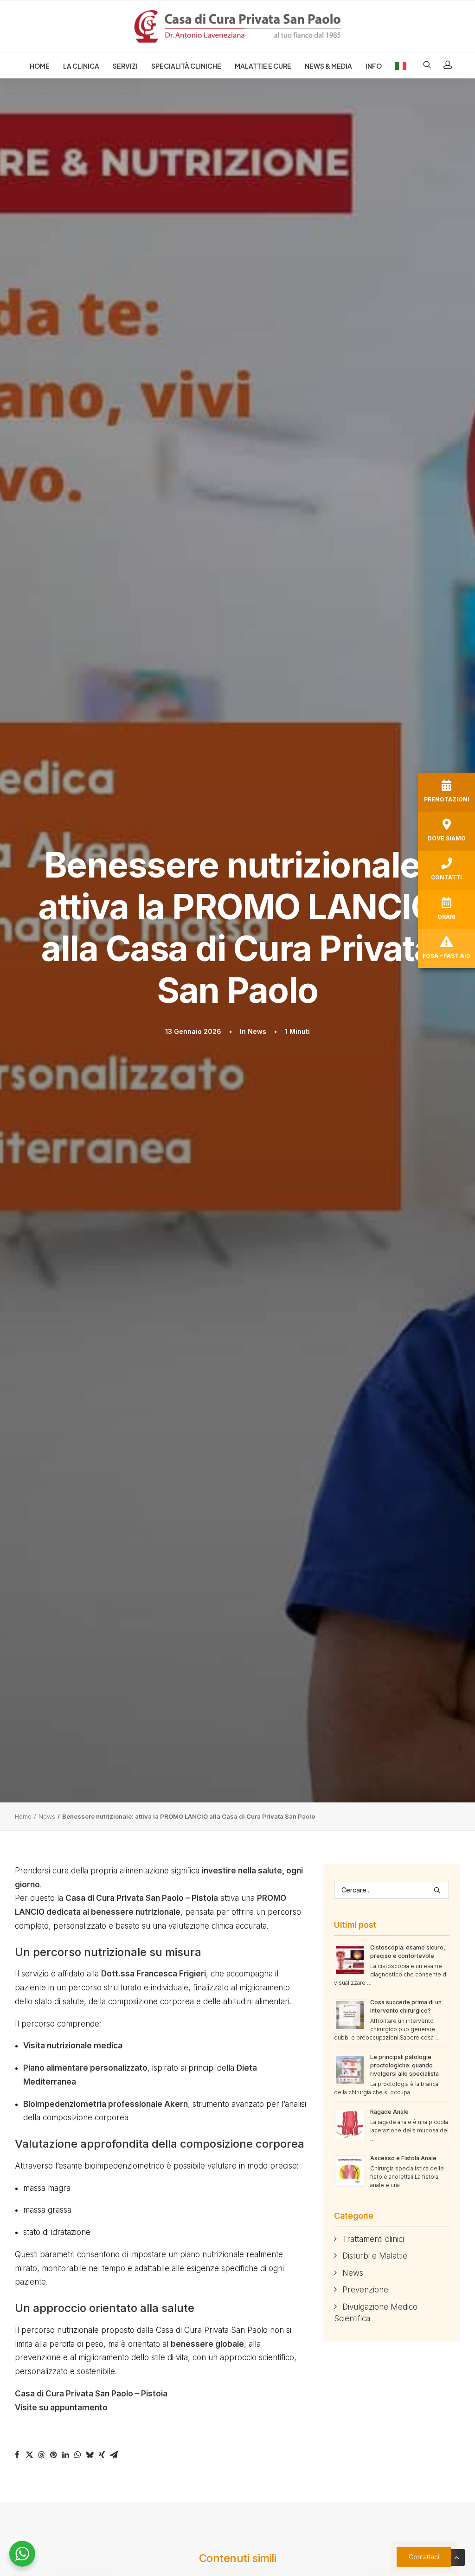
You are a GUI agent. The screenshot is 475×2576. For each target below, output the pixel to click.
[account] (445, 65)
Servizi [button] (125, 66)
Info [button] (374, 66)
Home (40, 66)
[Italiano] (398, 65)
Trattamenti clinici (373, 2239)
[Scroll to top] (456, 2557)
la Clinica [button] (81, 66)
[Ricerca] (392, 1890)
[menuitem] (40, 66)
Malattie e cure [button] (263, 66)
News (257, 1031)
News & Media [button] (328, 66)
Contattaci (424, 2557)
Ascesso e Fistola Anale (403, 2158)
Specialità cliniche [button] (186, 66)
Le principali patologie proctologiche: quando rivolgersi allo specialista (404, 2065)
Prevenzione (365, 2290)
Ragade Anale (389, 2112)
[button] (430, 65)
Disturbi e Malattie (375, 2256)
